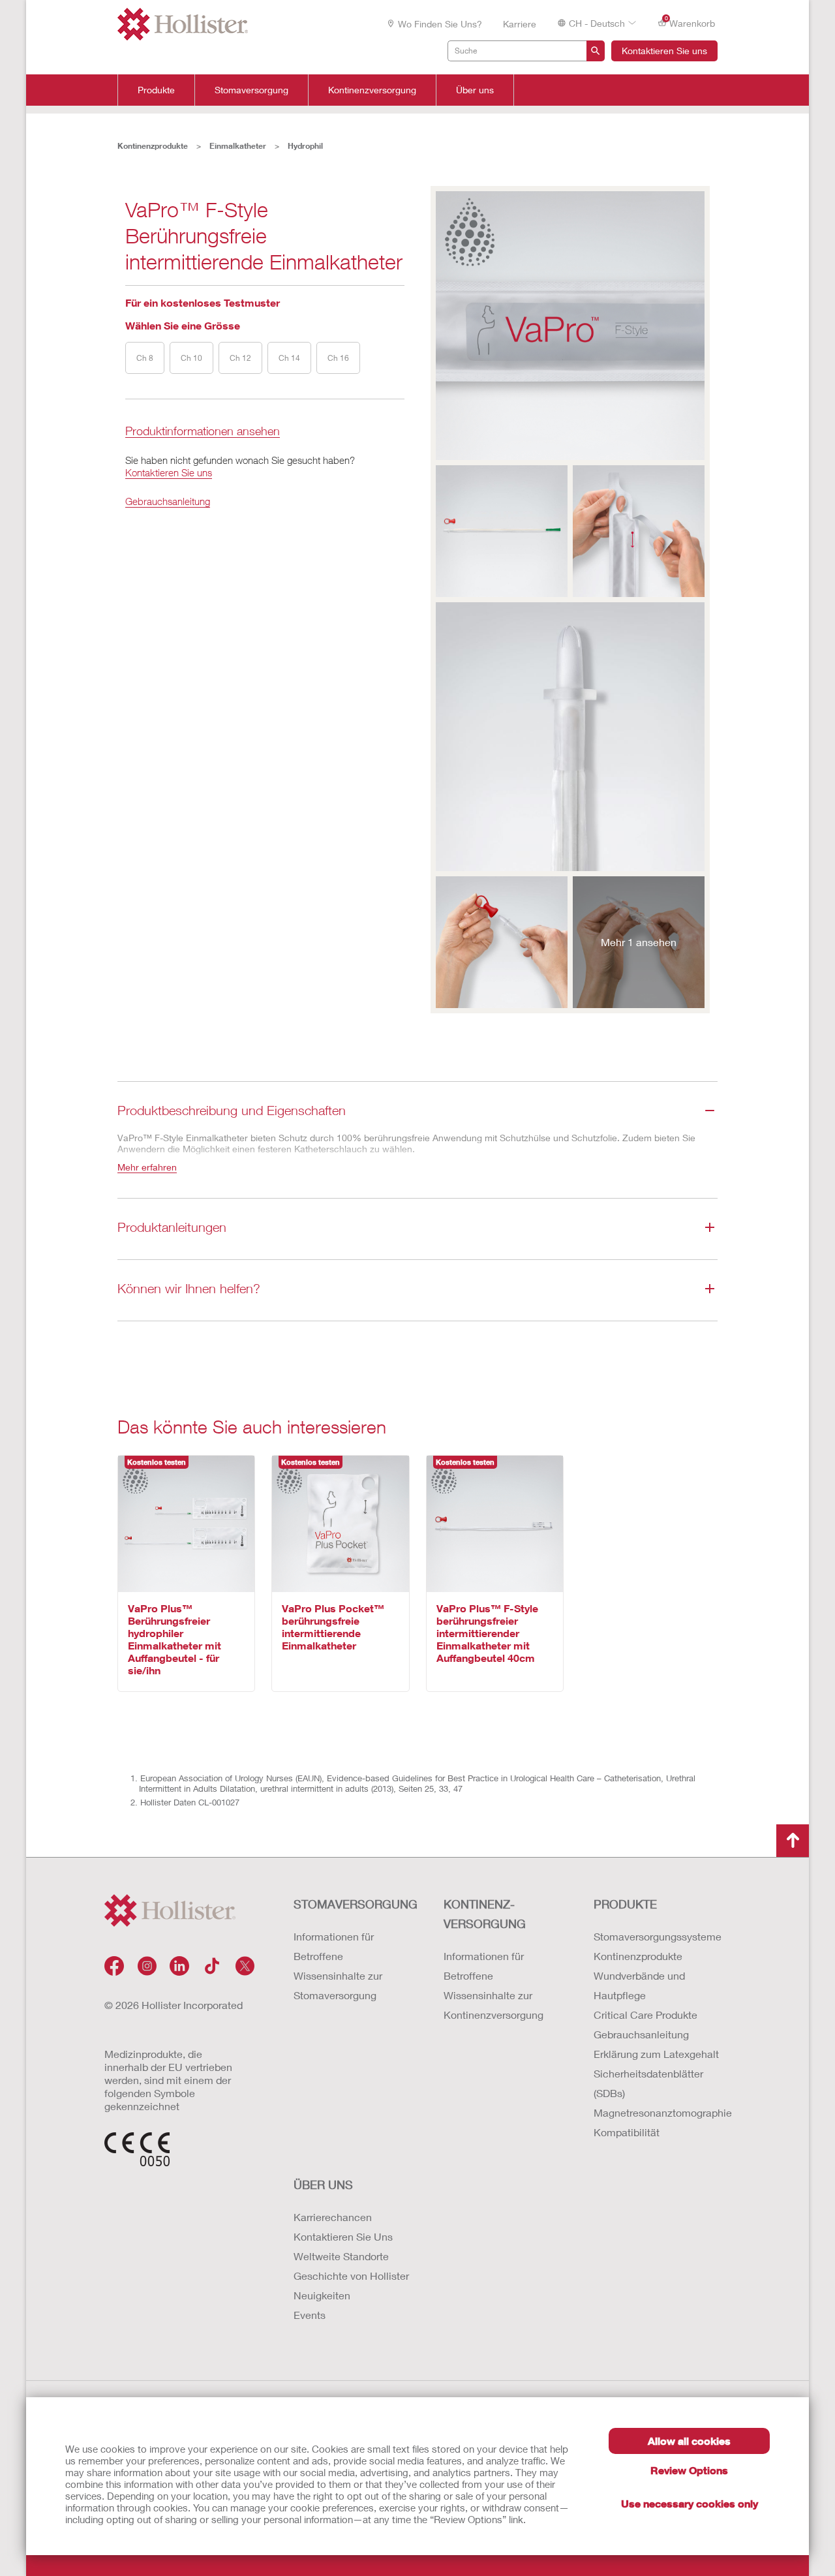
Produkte (156, 90)
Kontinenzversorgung (372, 90)
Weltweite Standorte (341, 2256)
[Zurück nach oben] (793, 1841)
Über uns (475, 90)
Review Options (689, 2470)
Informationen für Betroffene (334, 1946)
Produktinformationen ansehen (203, 432)
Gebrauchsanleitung (168, 501)
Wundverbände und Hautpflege (639, 1985)
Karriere (520, 24)
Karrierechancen (333, 2217)
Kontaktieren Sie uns (664, 51)
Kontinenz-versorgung (485, 1914)
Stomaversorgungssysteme (656, 1936)
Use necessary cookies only (690, 2503)
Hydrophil (305, 146)
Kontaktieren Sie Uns (343, 2236)
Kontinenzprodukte (153, 146)
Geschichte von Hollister (351, 2276)
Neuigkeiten (322, 2295)
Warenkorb (690, 22)
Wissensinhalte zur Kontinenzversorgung (493, 2005)
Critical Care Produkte (645, 2015)
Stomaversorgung (251, 90)
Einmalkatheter (238, 146)
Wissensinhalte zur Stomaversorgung (338, 1985)
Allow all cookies (689, 2441)
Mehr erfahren (147, 1167)
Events (310, 2315)
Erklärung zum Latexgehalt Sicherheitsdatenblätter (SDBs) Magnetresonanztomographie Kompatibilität (656, 2093)
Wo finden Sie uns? (440, 24)
